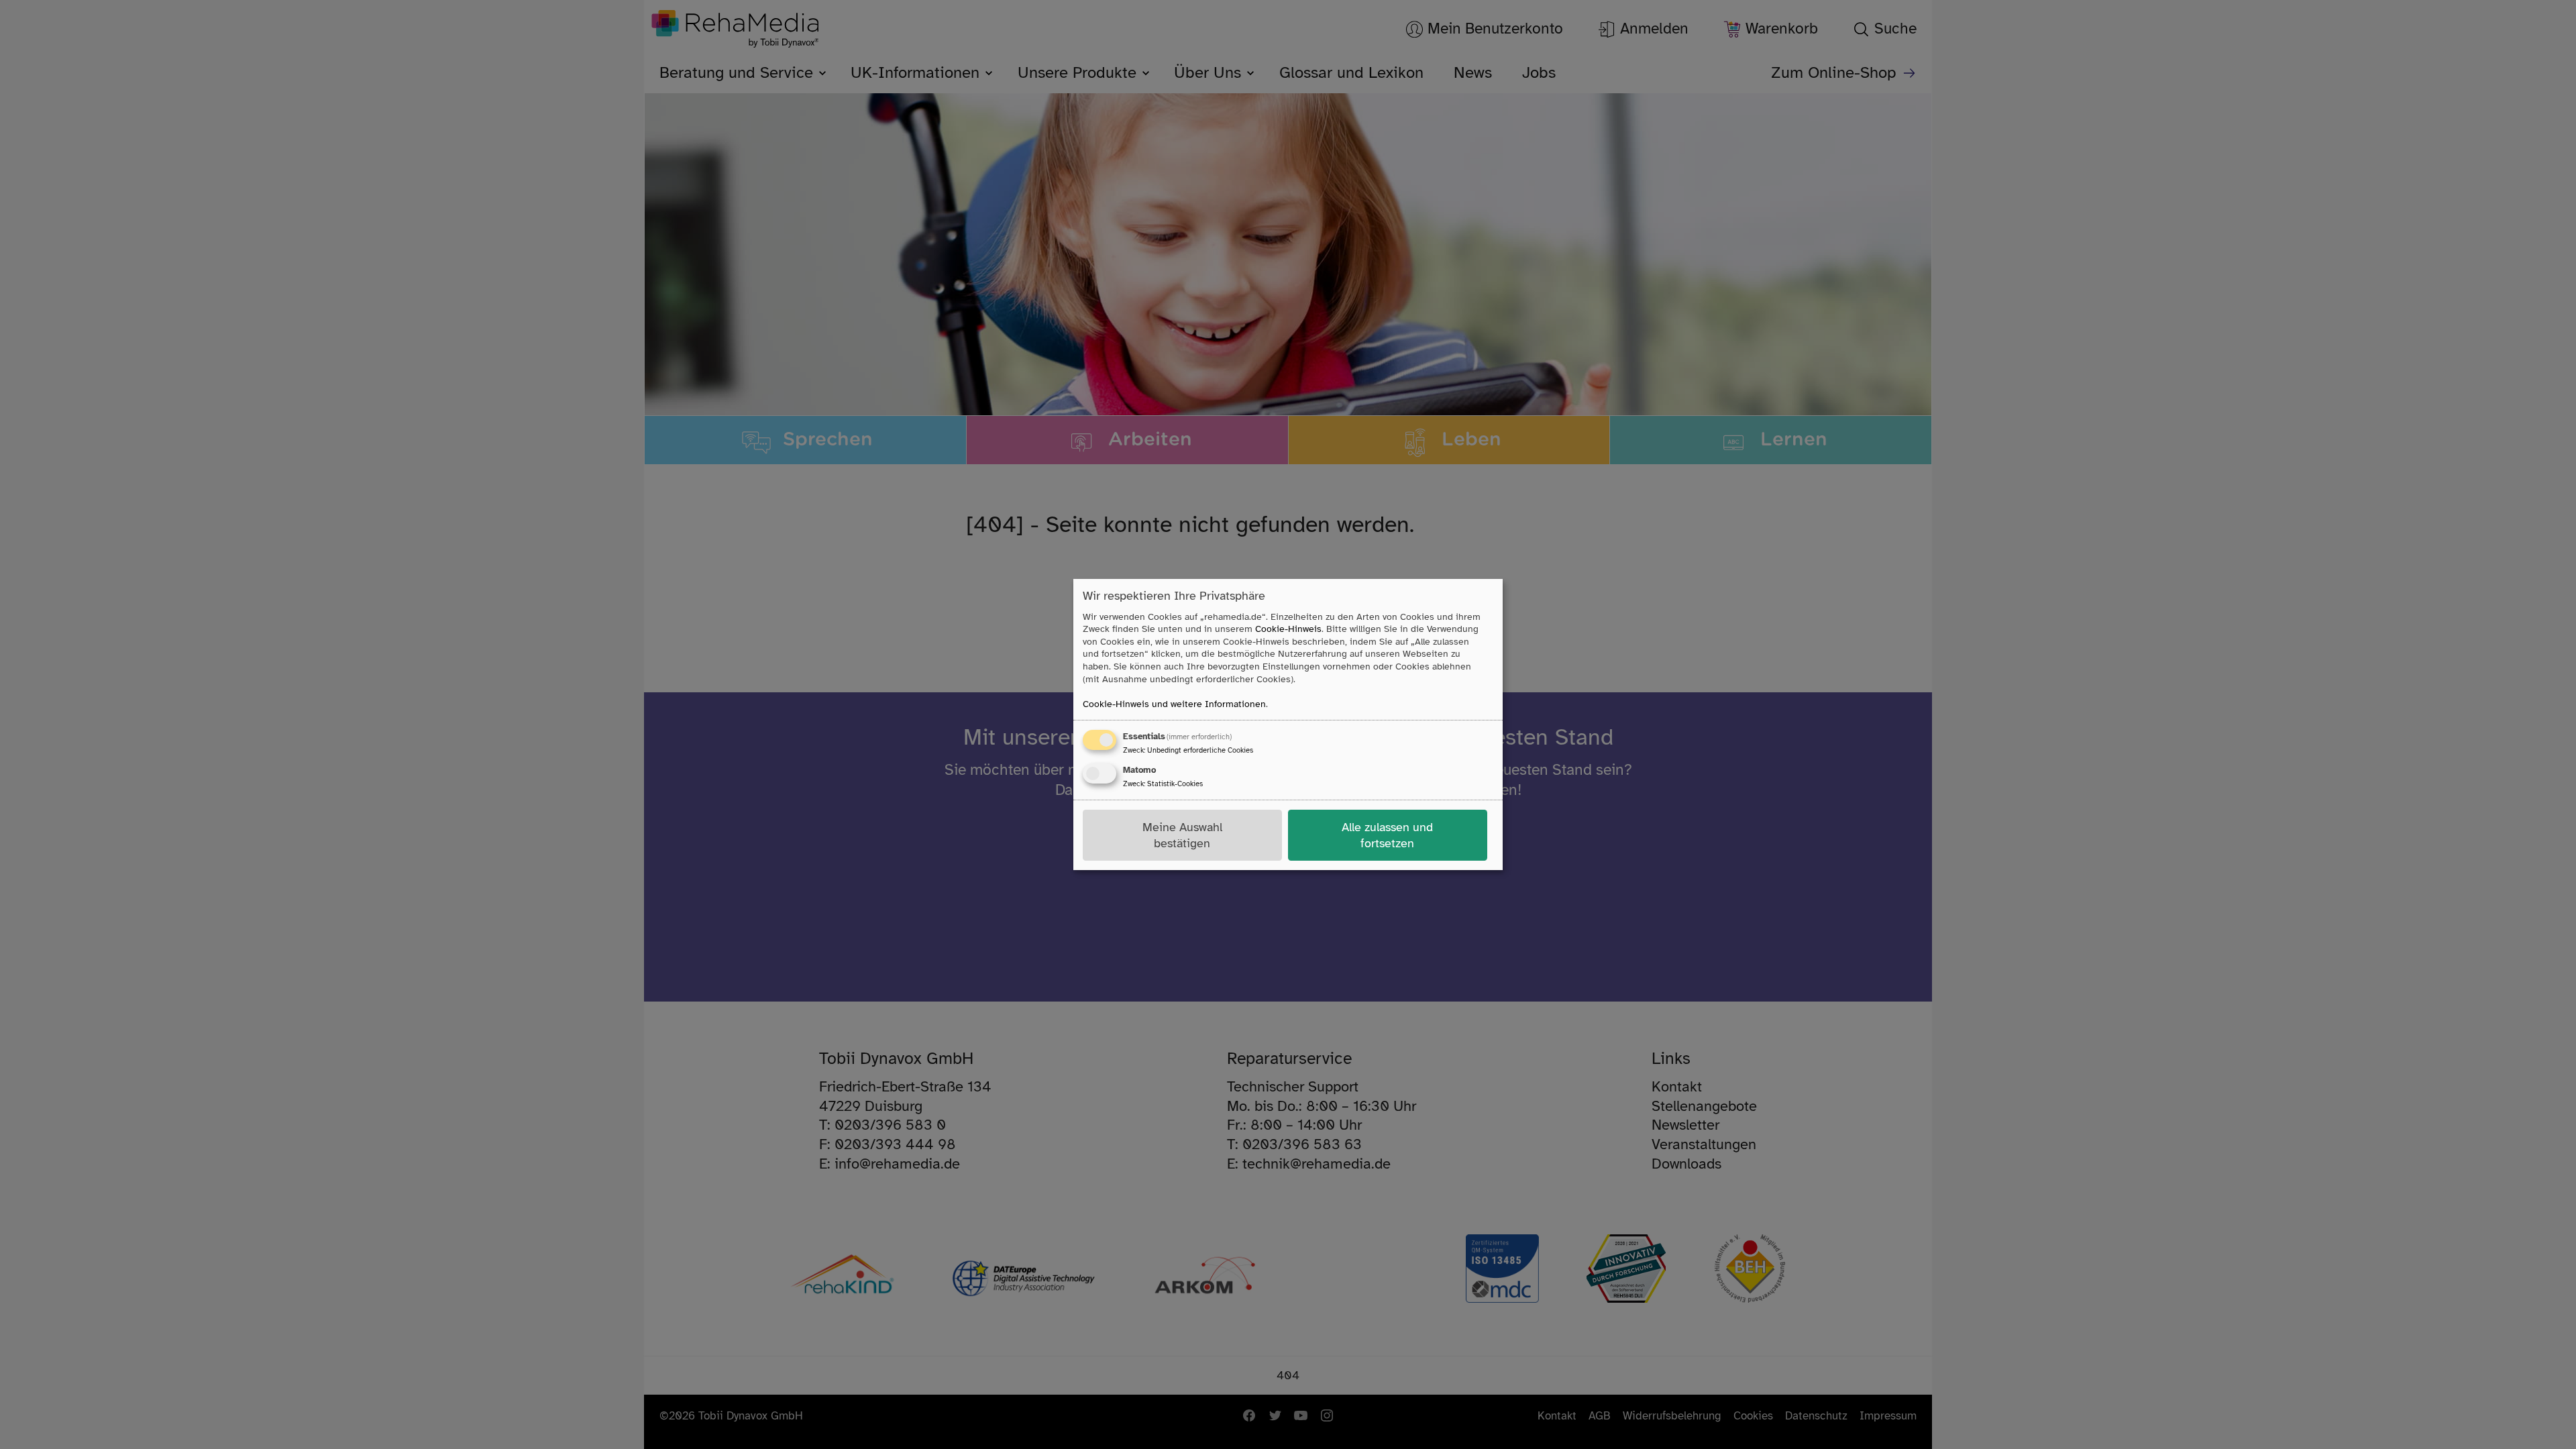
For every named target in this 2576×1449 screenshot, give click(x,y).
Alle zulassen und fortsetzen (1387, 835)
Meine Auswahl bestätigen (1182, 835)
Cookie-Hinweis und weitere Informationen (1174, 704)
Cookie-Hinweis (1288, 629)
